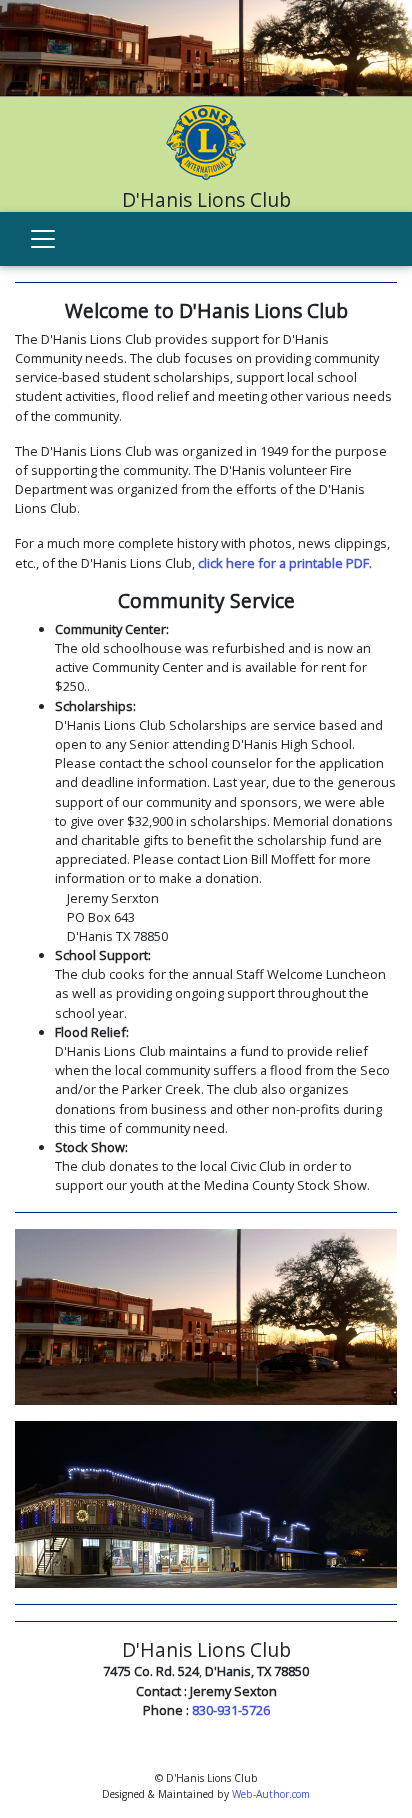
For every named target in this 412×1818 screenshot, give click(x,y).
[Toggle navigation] (43, 239)
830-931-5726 (231, 1710)
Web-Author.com (271, 1794)
